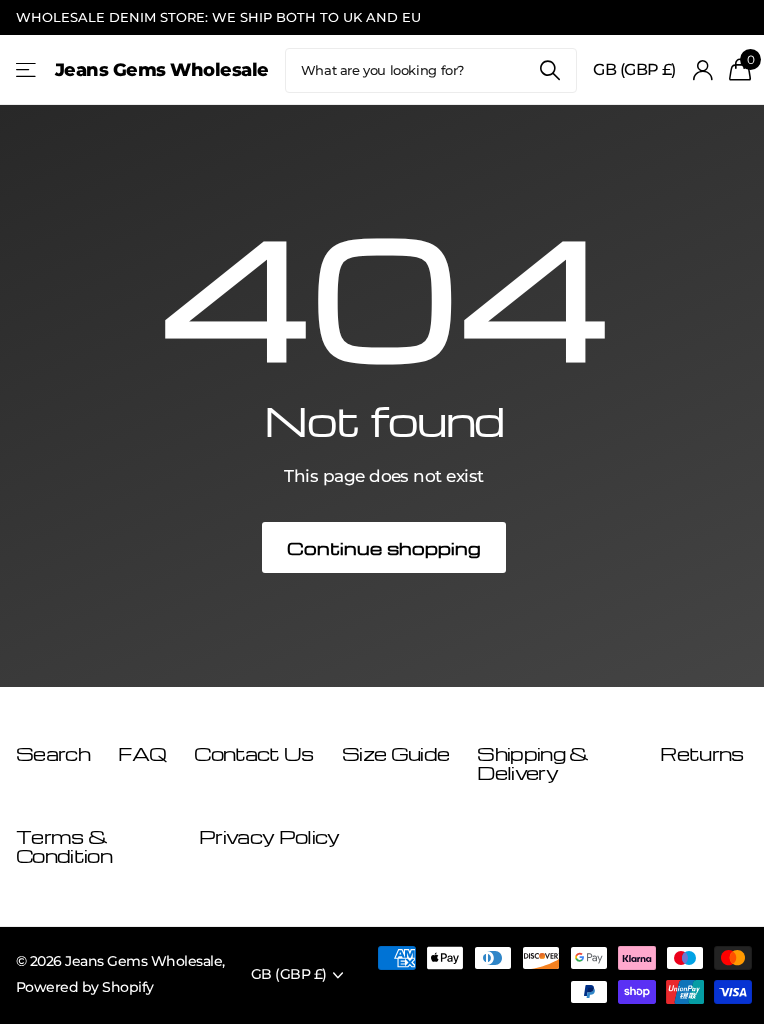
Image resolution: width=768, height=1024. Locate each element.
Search (549, 70)
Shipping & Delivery (532, 763)
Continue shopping (384, 547)
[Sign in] (702, 70)
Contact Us (253, 753)
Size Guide (395, 753)
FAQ (142, 753)
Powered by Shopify (85, 987)
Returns (701, 753)
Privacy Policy (269, 836)
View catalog (27, 70)
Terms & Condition (64, 846)
